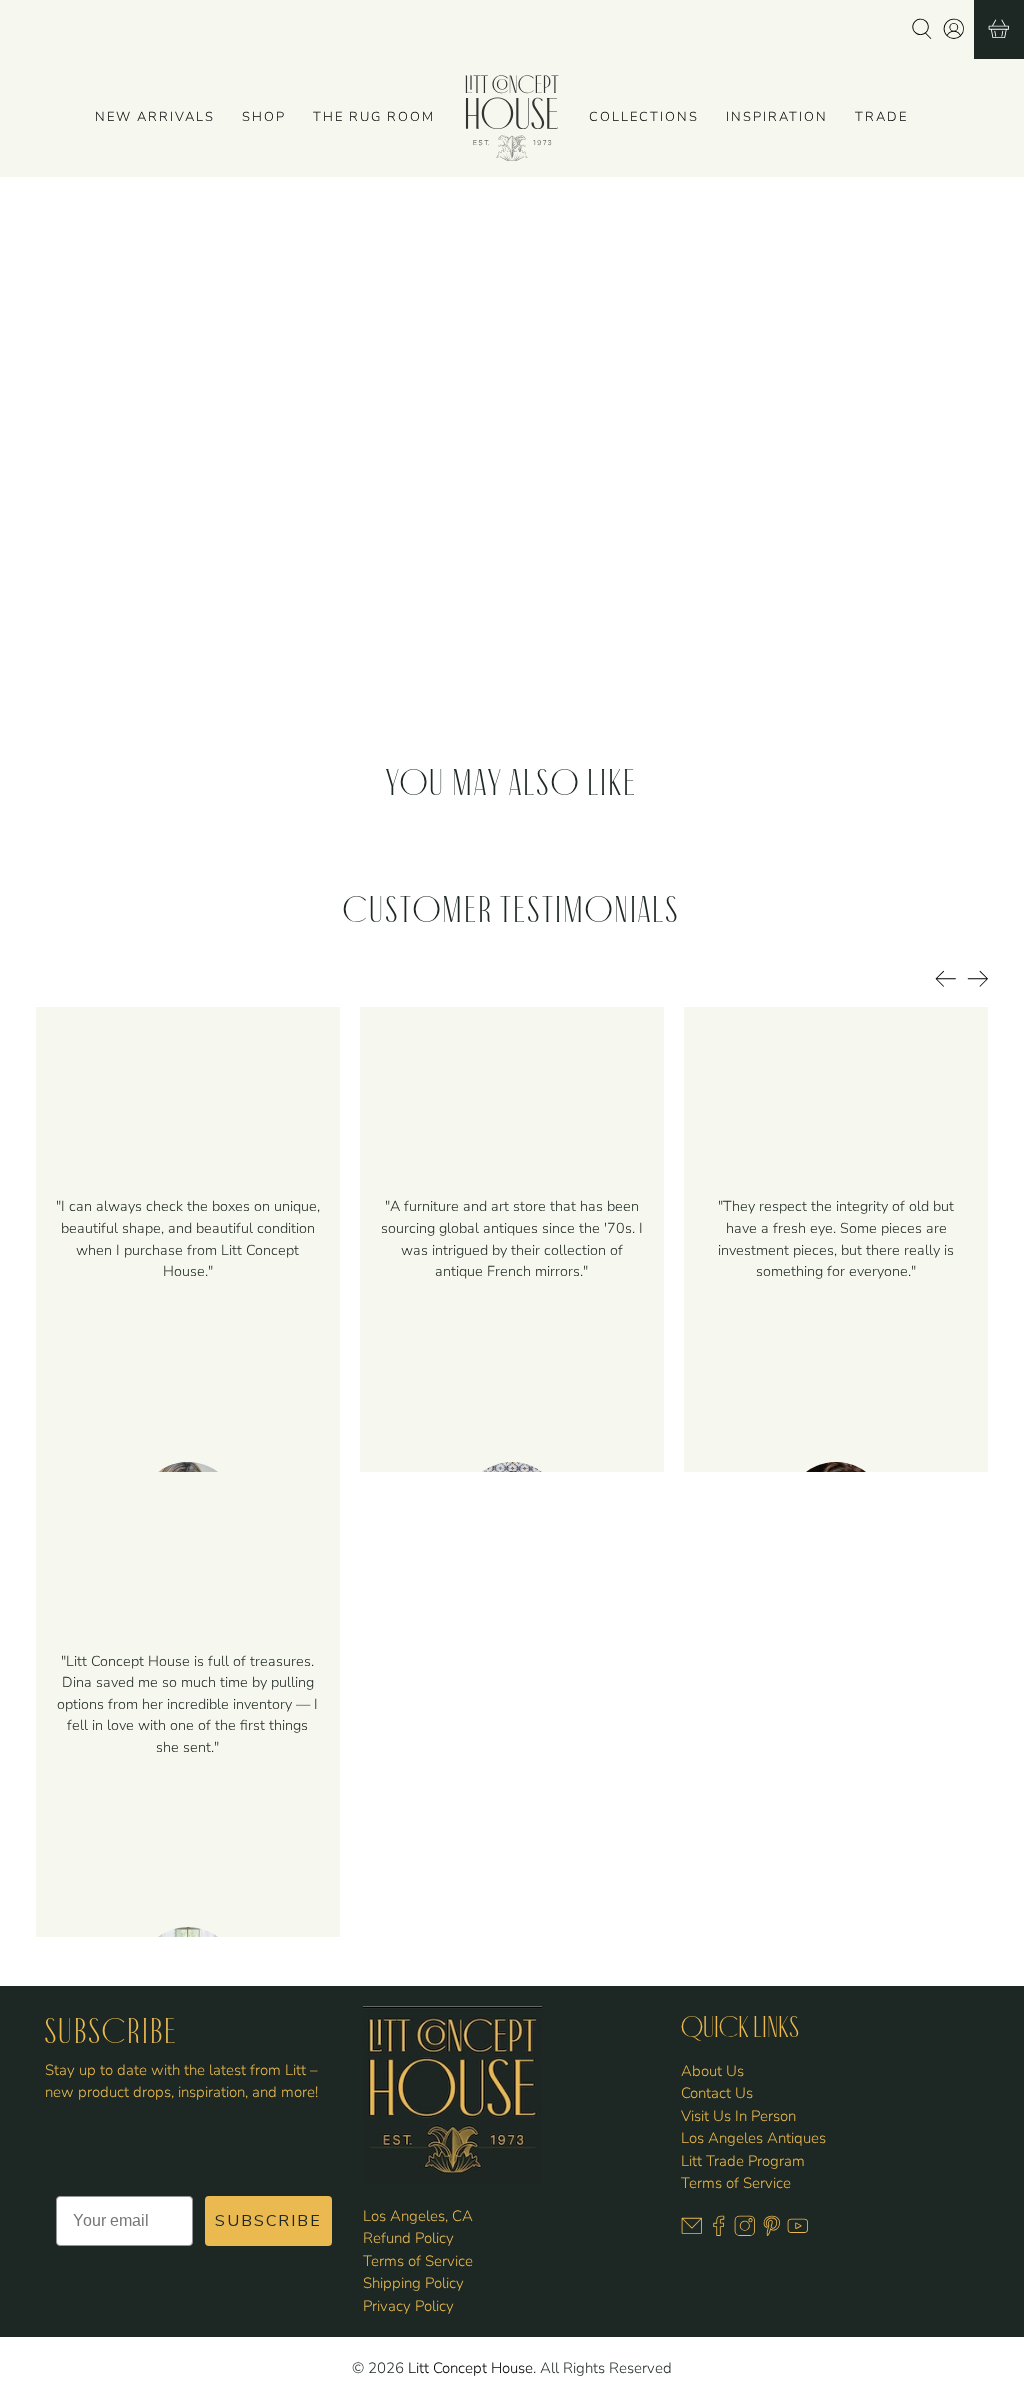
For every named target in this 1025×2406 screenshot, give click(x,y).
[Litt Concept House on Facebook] (719, 2231)
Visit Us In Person (738, 2116)
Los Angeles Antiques (753, 2138)
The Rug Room (374, 117)
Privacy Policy (408, 2306)
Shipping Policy (413, 2283)
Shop (264, 117)
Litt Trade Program (743, 2161)
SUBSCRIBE (268, 2221)
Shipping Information (604, 601)
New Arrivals (155, 117)
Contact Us (717, 2093)
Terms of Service (418, 2261)
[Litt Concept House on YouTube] (798, 2231)
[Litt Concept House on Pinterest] (772, 2231)
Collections (644, 117)
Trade (881, 117)
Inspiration (777, 117)
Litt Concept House (470, 2368)
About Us (712, 2071)
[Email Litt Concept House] (692, 2231)
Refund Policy (408, 2238)
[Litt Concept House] (512, 118)
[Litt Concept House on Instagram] (745, 2231)
